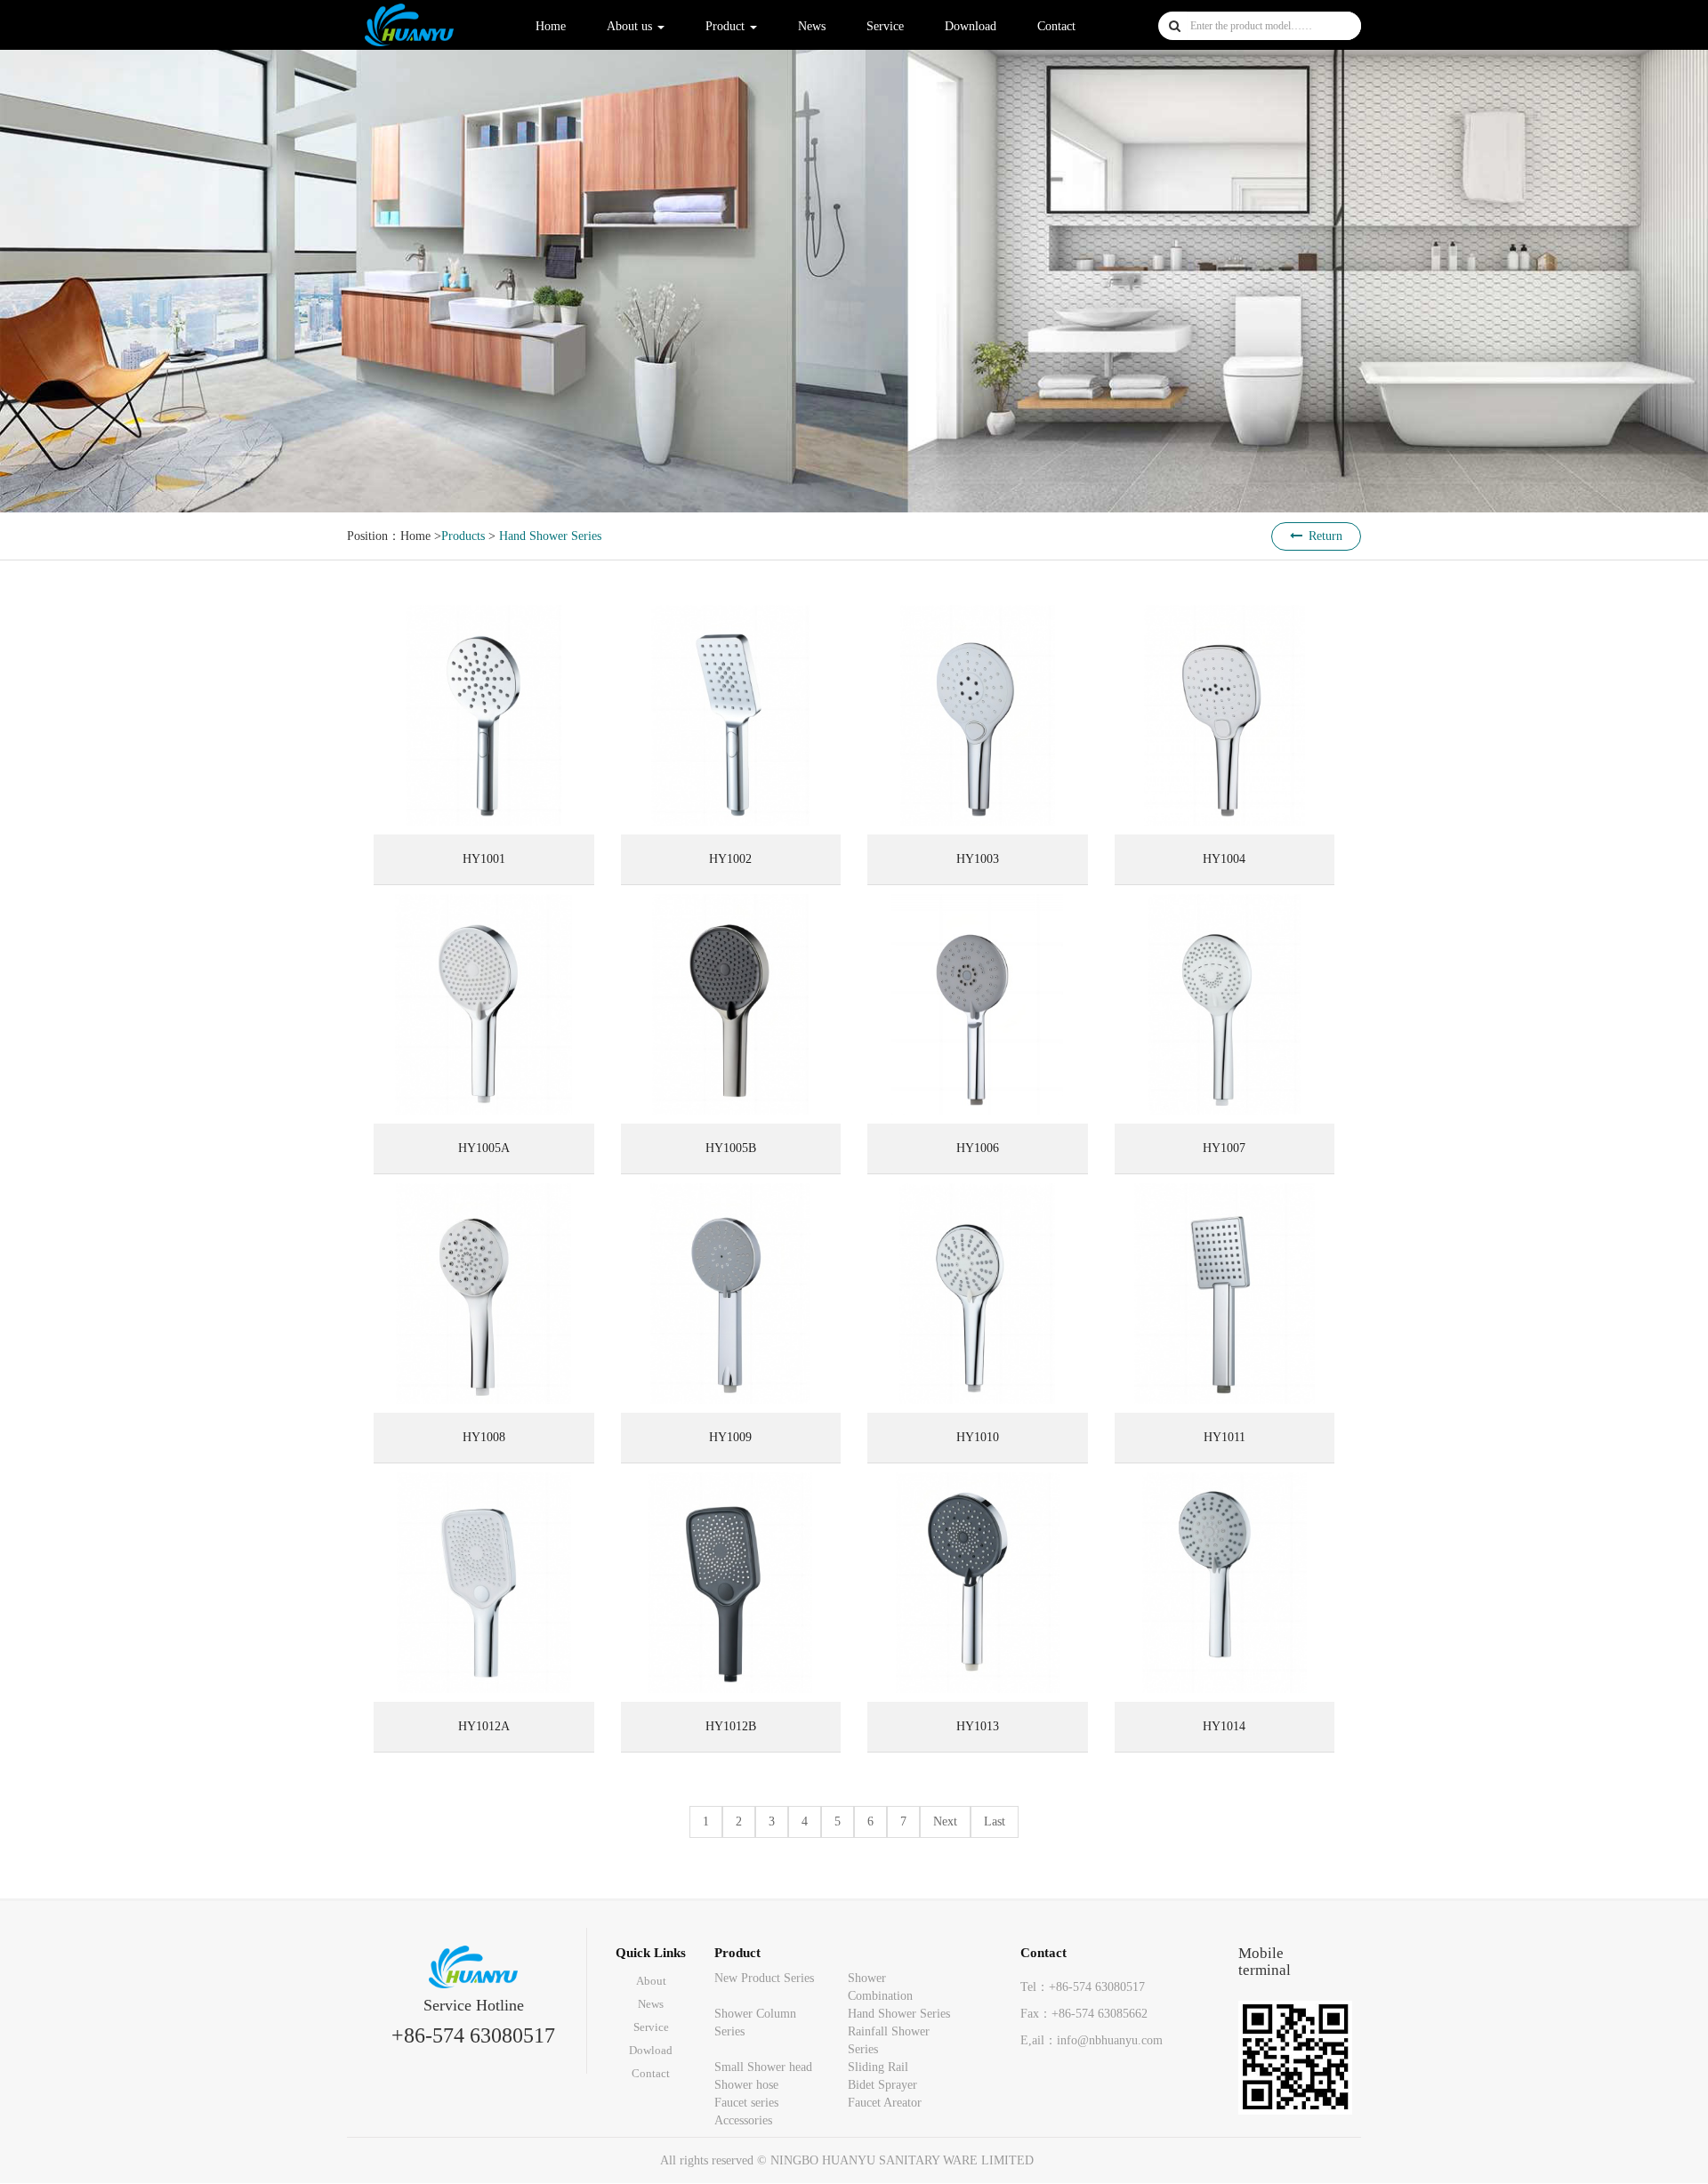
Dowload (651, 2050)
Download (971, 26)
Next (945, 1821)
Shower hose (746, 2085)
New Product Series (764, 1978)
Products (463, 536)
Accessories (743, 2120)
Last (995, 1821)
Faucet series (746, 2103)
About (651, 1981)
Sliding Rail (878, 2067)
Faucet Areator (885, 2103)
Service (885, 26)
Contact (1056, 26)
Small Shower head (763, 2067)
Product (727, 26)
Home (551, 26)
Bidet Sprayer (882, 2085)
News (812, 26)
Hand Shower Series (550, 536)
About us (631, 26)
